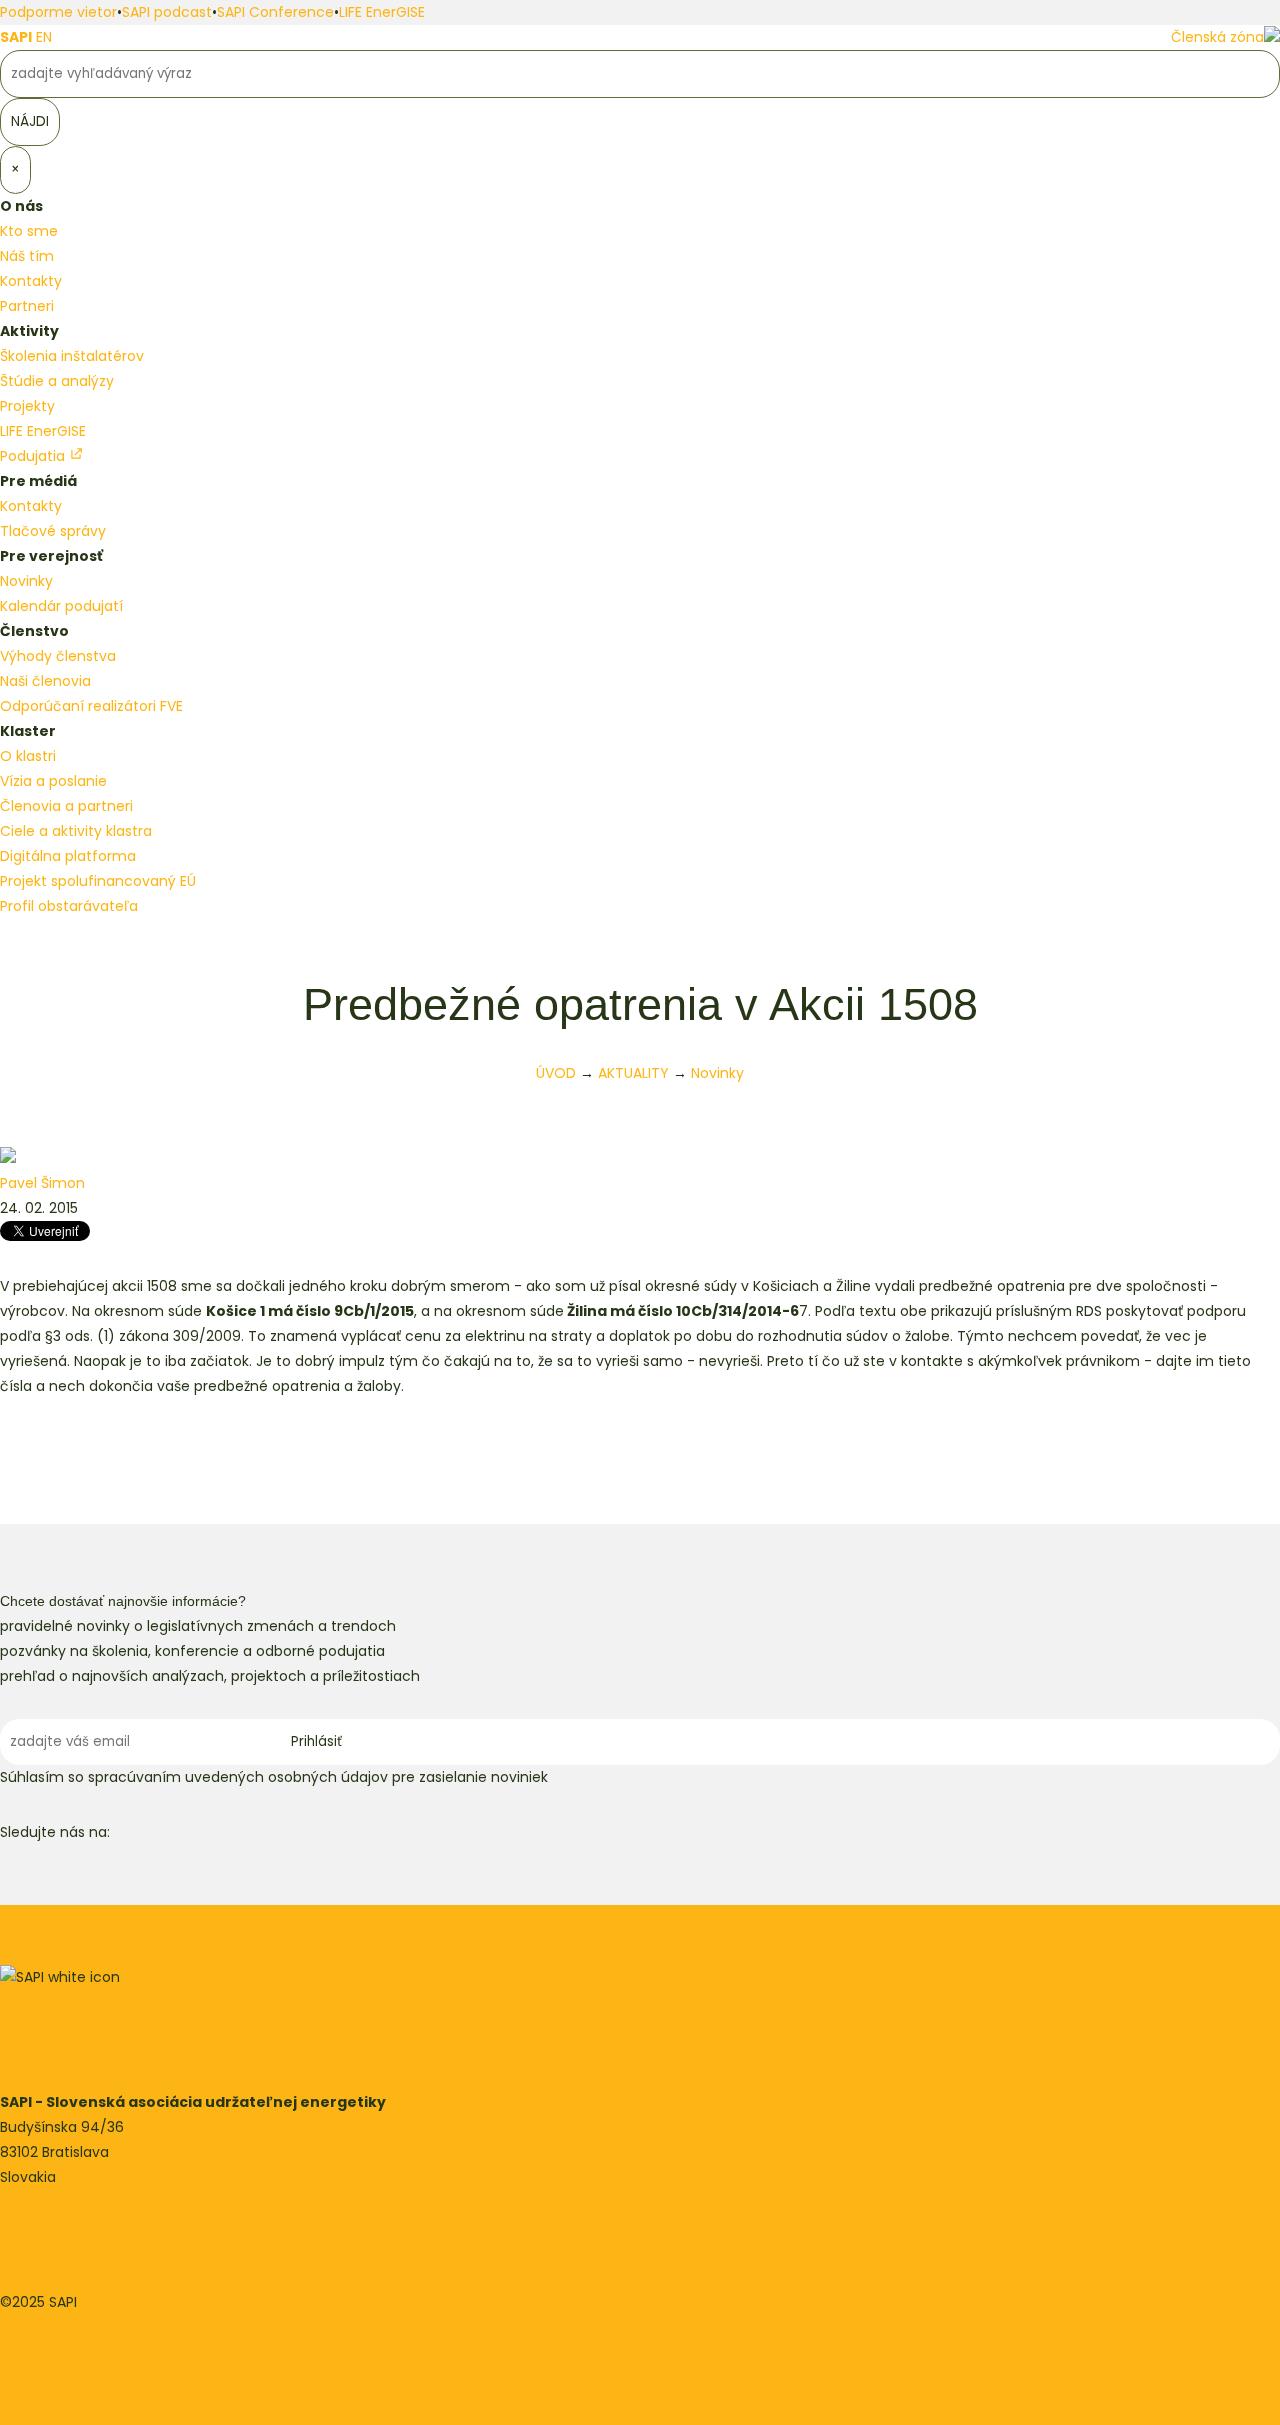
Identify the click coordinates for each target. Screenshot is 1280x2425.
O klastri (28, 756)
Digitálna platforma (68, 856)
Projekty (27, 406)
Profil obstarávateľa (69, 906)
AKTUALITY (633, 1073)
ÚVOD (556, 1073)
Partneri (27, 306)
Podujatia (34, 456)
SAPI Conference (275, 12)
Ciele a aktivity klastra (76, 831)
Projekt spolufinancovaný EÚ (98, 881)
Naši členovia (45, 681)
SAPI (16, 37)
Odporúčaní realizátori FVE (91, 706)
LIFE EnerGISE (382, 12)
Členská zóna (1217, 37)
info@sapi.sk (43, 2227)
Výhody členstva (58, 656)
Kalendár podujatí (61, 606)
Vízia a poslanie (53, 781)
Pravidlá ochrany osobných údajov (120, 2327)
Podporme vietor (58, 12)
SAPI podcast (167, 12)
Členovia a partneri (66, 806)
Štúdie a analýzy (57, 381)
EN (44, 37)
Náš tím (27, 256)
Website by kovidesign (77, 2352)
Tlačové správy (53, 531)
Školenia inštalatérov (72, 356)
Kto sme (29, 231)
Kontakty (31, 281)
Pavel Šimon (42, 1183)
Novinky (26, 581)
